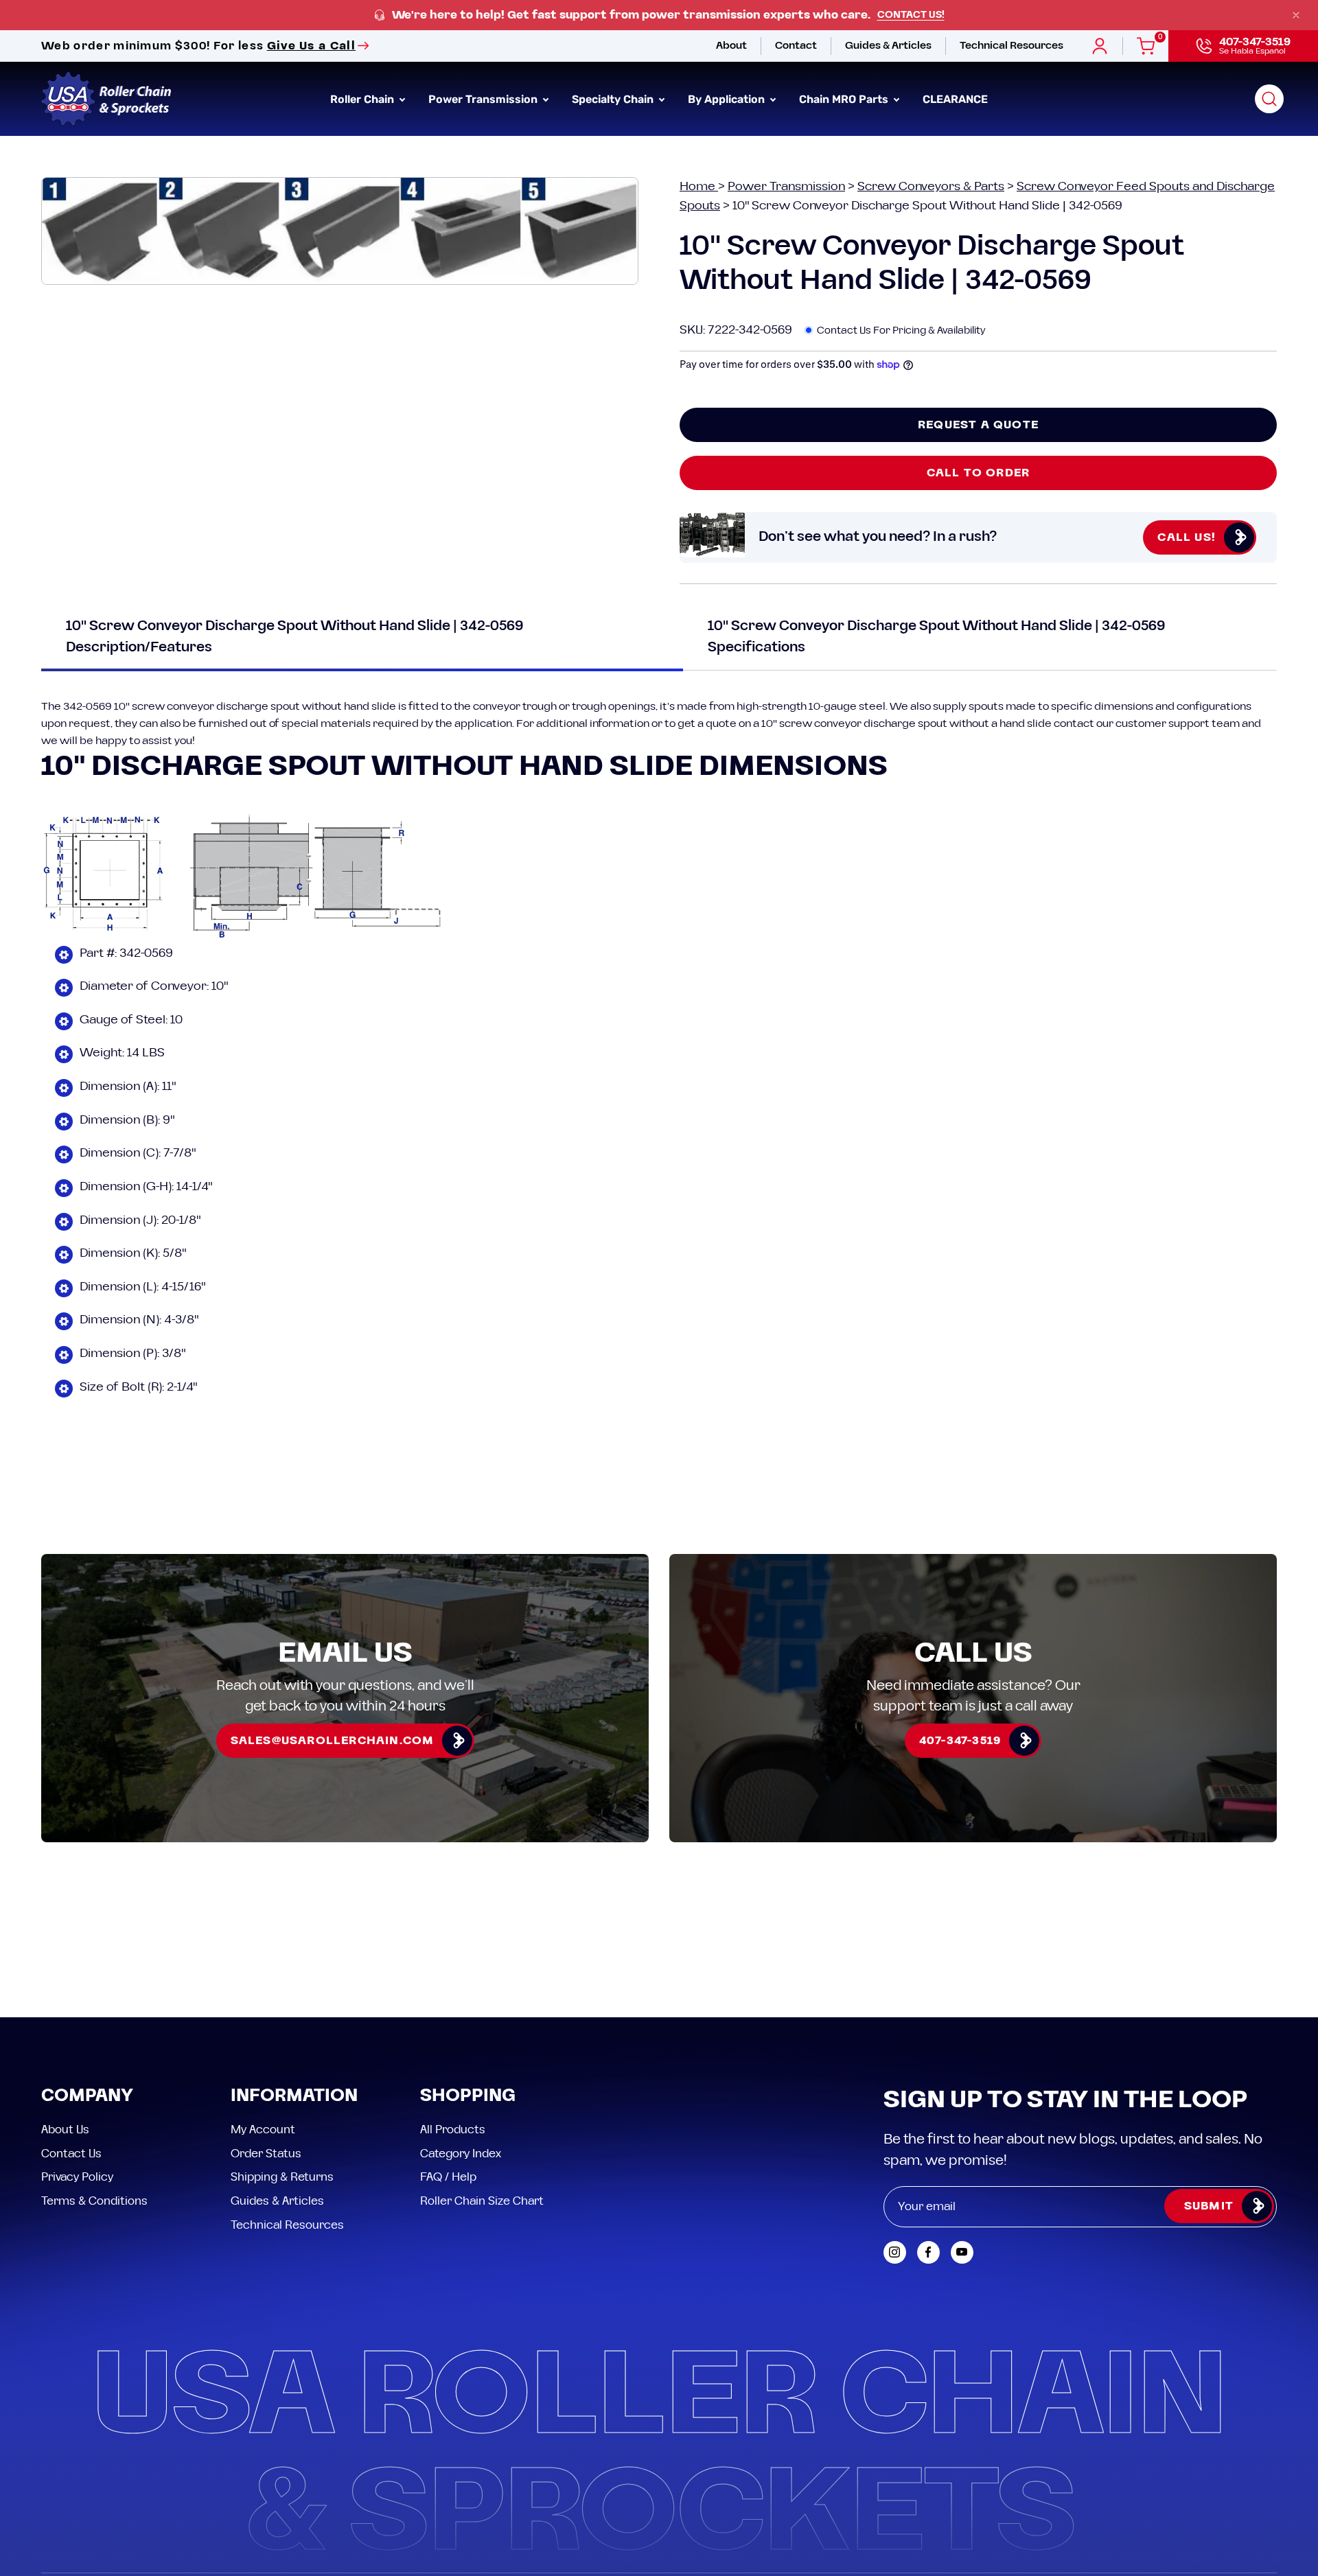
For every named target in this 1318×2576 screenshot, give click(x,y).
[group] (659, 15)
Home (699, 186)
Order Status (266, 2153)
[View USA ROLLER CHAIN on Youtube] (962, 2252)
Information (294, 2097)
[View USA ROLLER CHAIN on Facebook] (928, 2252)
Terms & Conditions (94, 2201)
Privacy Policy (77, 2177)
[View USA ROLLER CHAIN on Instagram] (895, 2252)
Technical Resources (287, 2225)
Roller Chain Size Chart (482, 2201)
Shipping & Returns (282, 2177)
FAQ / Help (448, 2177)
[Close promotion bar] (1296, 15)
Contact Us (71, 2153)
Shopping (468, 2097)
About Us (65, 2130)
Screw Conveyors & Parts (931, 186)
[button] (1269, 99)
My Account (263, 2130)
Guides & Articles (277, 2201)
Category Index (461, 2153)
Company (87, 2097)
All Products (453, 2130)
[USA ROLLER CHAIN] (106, 99)
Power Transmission (786, 186)
